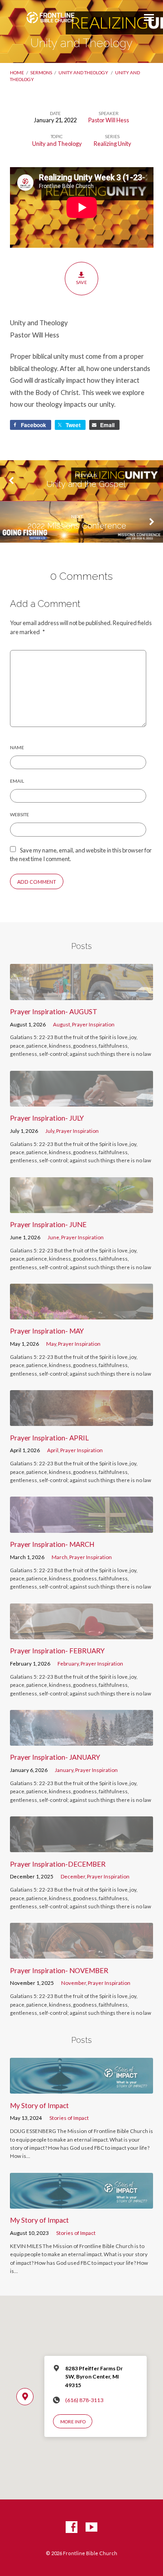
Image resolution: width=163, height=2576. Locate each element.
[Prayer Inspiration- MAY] (82, 1314)
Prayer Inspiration (93, 1024)
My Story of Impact (39, 2105)
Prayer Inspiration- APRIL (49, 1438)
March (60, 1557)
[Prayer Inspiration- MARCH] (82, 1527)
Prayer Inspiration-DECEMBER (58, 1864)
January (64, 1770)
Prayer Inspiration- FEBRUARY (57, 1651)
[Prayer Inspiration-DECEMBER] (82, 1847)
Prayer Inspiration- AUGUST (54, 1011)
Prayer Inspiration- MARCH (52, 1544)
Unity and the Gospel (86, 484)
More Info (73, 2422)
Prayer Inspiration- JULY (47, 1118)
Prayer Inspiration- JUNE (48, 1224)
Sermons (41, 72)
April (53, 1450)
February (68, 1664)
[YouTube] (91, 2528)
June (53, 1237)
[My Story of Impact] (82, 2088)
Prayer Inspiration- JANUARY (55, 1757)
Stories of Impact (69, 2118)
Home (17, 72)
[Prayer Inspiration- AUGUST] (82, 994)
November (74, 1983)
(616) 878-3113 (84, 2400)
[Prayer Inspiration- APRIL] (82, 1420)
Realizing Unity (113, 144)
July (50, 1131)
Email (17, 781)
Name (17, 747)
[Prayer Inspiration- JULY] (82, 1101)
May (51, 1344)
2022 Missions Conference (77, 526)
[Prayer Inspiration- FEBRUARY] (82, 1634)
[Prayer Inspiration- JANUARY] (82, 1740)
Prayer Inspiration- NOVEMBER (59, 1970)
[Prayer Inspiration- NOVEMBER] (82, 1953)
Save (81, 282)
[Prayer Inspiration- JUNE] (82, 1208)
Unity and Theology (83, 72)
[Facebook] (72, 2528)
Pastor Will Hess (109, 120)
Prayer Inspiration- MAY (47, 1331)
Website (19, 814)
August (62, 1024)
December (73, 1876)
